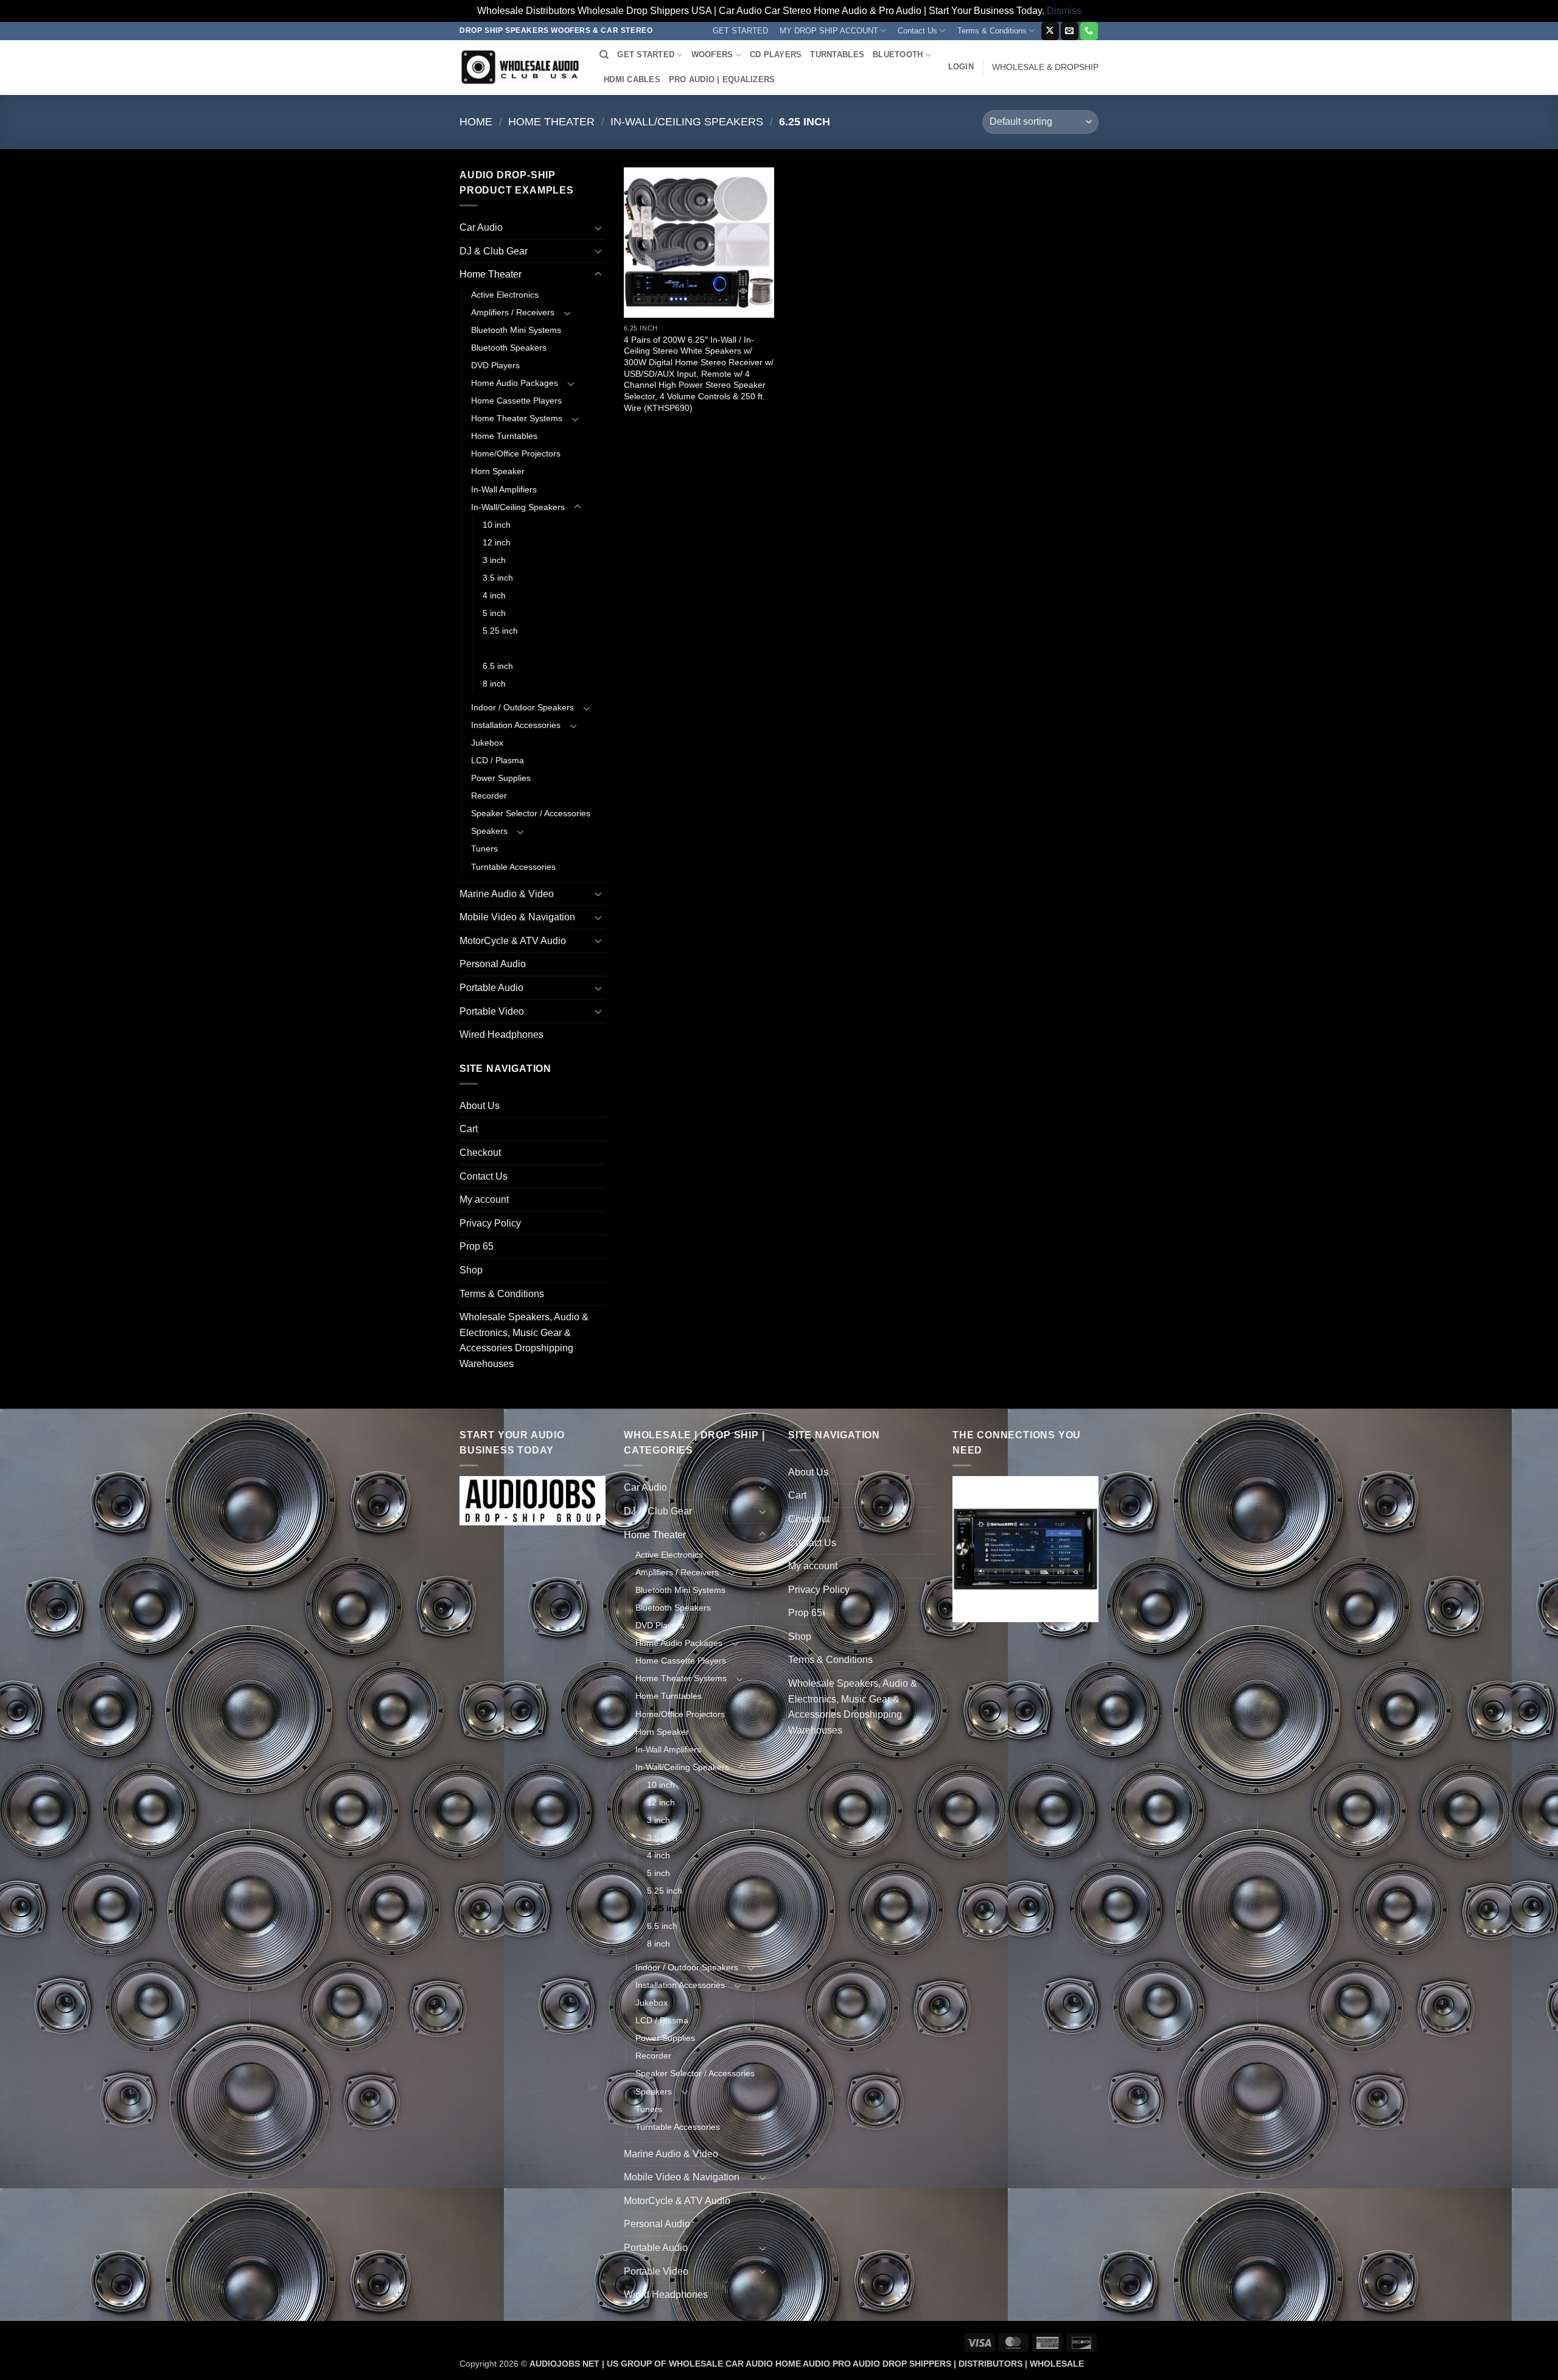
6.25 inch (501, 648)
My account (484, 1199)
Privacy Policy (490, 1223)
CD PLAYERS (776, 54)
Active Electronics (505, 295)
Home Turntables (504, 436)
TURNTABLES (837, 54)
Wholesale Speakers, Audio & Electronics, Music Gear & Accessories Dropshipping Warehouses (524, 1340)
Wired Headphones (501, 1034)
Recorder (489, 796)
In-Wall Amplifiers (504, 489)
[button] (961, 67)
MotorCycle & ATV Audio (513, 941)
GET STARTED (740, 31)
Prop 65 (477, 1246)
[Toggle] (598, 228)
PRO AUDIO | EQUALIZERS (722, 79)
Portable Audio (491, 988)
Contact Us (917, 31)
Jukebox (487, 743)
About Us (480, 1106)
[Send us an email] (1070, 31)
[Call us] (1089, 31)
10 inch (497, 525)
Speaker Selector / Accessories (531, 813)
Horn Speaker (498, 471)
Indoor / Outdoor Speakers (522, 707)
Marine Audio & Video (507, 894)
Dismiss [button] (1064, 11)
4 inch (494, 595)
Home (476, 121)
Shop (471, 1270)
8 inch (494, 684)
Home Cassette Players (516, 401)
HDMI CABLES (632, 79)
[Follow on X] (1050, 31)
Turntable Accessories (513, 867)
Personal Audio (493, 964)
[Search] (604, 55)
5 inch (494, 613)
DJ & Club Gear (494, 251)
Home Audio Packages (515, 383)
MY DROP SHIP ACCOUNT (829, 31)
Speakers (489, 831)
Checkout (480, 1153)
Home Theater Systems (517, 418)
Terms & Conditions (992, 31)
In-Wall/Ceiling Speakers (687, 121)
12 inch (497, 542)
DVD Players (495, 365)
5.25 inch (500, 631)
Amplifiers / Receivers (513, 312)
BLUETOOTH (898, 54)
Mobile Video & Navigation (517, 917)
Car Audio (481, 227)
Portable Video (492, 1011)
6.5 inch (498, 666)
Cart (469, 1129)
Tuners (484, 849)
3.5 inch (498, 578)
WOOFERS (712, 54)
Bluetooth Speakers (509, 348)
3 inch (494, 560)
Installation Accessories (516, 725)
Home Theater (551, 121)
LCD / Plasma (498, 760)
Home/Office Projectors (516, 453)
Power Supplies (501, 778)
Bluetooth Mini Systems (516, 330)
